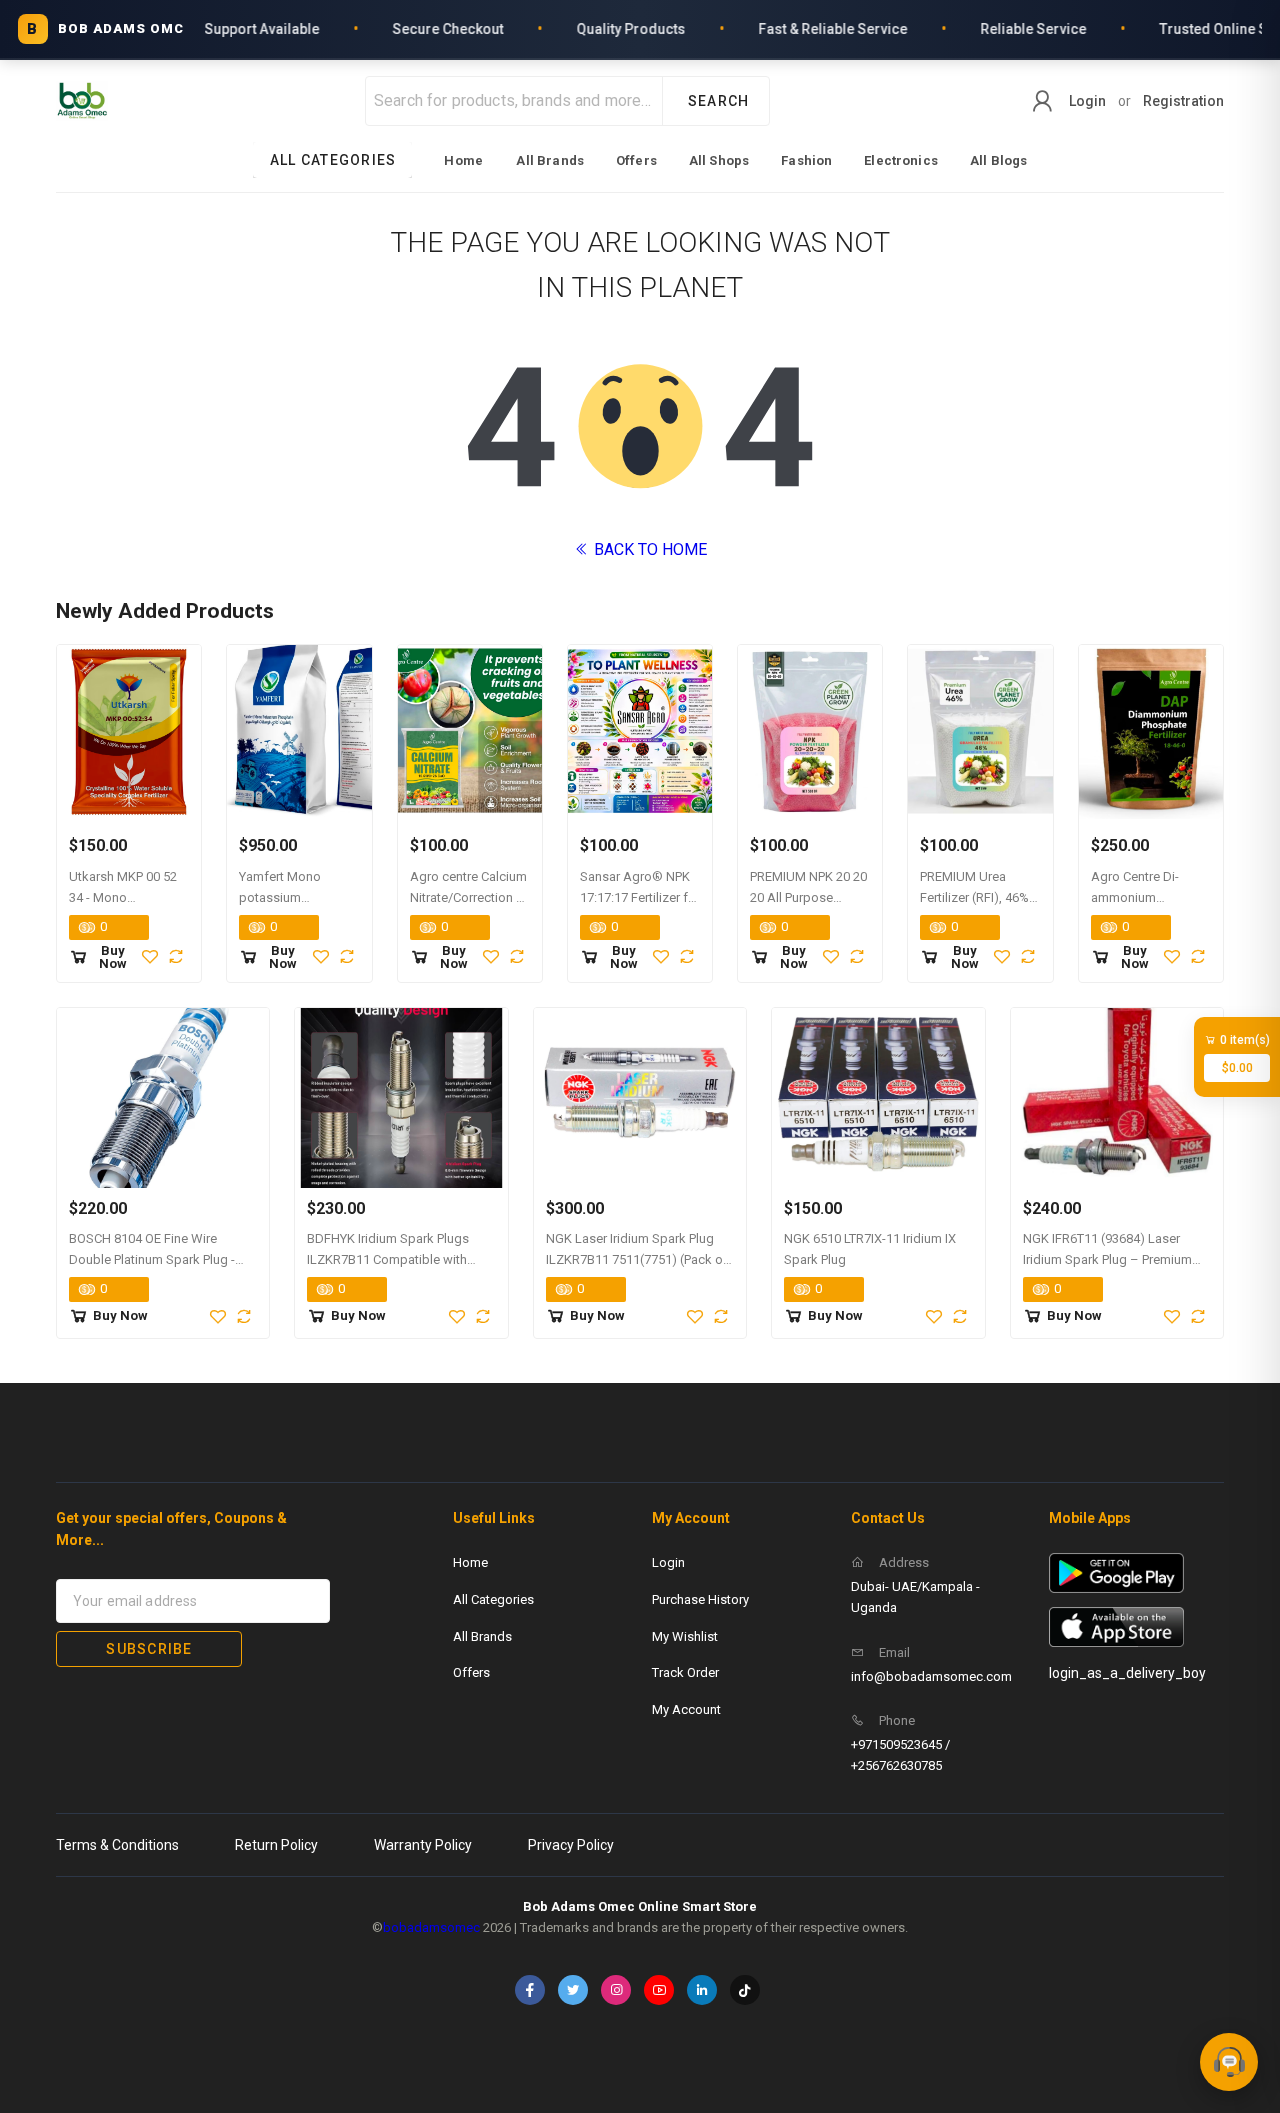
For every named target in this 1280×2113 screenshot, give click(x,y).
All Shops (719, 160)
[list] (640, 160)
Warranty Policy (423, 1845)
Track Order (685, 1672)
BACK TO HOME (648, 549)
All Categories (493, 1599)
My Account (686, 1709)
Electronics (901, 160)
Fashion (806, 160)
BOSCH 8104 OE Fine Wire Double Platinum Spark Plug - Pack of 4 (152, 1259)
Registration (1183, 101)
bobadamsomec (431, 1927)
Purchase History (700, 1599)
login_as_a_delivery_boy (1127, 1673)
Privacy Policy (571, 1845)
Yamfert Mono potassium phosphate (280, 897)
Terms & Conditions (117, 1845)
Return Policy (276, 1845)
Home (463, 160)
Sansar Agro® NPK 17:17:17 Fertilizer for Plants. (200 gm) (640, 897)
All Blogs (998, 160)
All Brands (550, 160)
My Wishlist (685, 1636)
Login (1087, 101)
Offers (636, 160)
